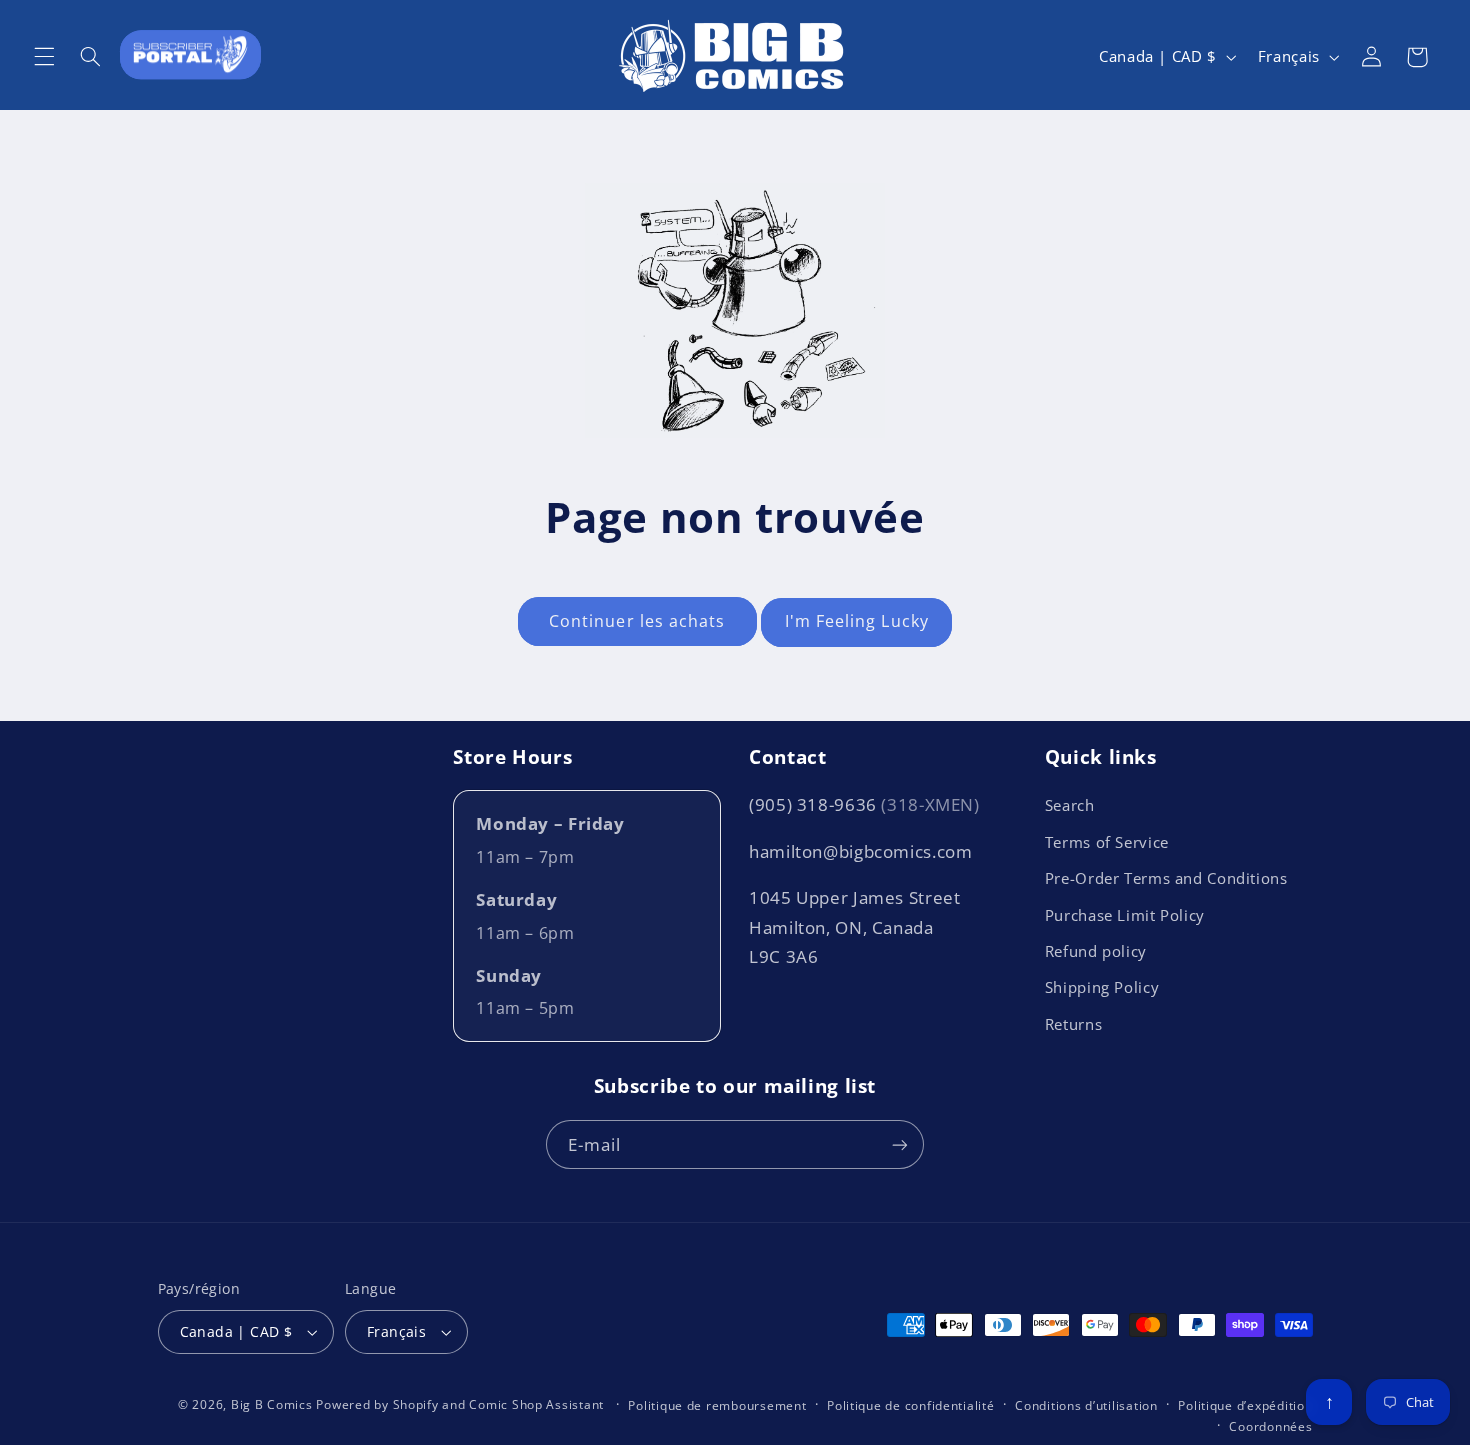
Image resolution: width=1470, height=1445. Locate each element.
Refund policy (1096, 951)
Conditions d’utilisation (1086, 1405)
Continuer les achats (637, 621)
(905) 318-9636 (864, 804)
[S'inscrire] (900, 1144)
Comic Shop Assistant (536, 1404)
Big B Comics (272, 1404)
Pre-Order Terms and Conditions (1166, 878)
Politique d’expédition (1245, 1405)
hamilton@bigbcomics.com (861, 851)
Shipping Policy (1102, 987)
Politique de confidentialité (911, 1405)
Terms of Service (1107, 842)
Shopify (416, 1404)
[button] (44, 57)
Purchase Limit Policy (1125, 915)
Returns (1073, 1024)
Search (1070, 805)
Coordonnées (1270, 1426)
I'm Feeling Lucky (857, 621)
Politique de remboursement (717, 1405)
